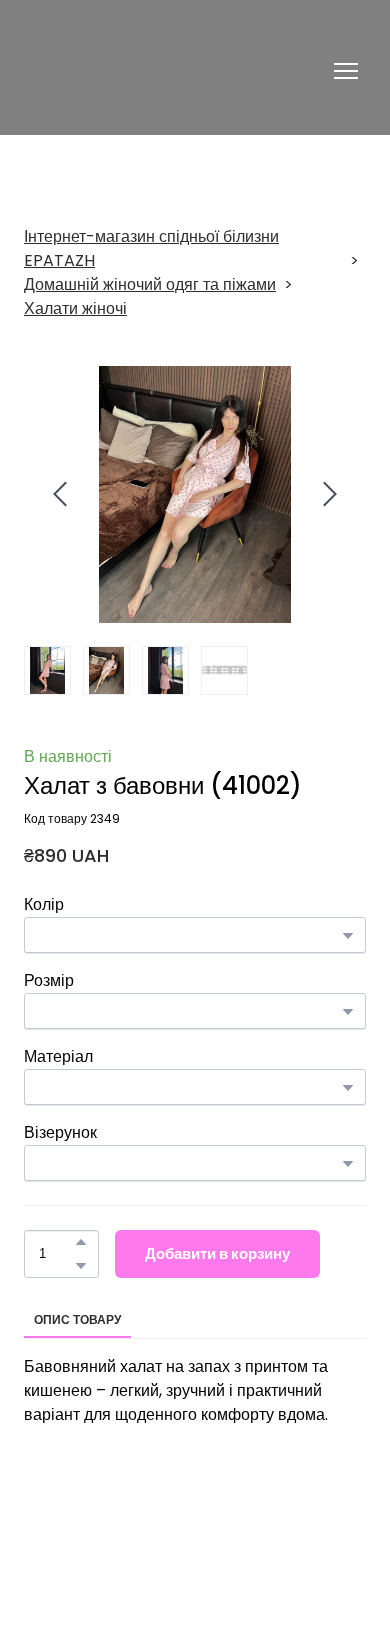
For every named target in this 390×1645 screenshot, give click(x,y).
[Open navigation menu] (346, 71)
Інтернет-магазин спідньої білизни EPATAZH (151, 248)
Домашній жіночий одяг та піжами (150, 284)
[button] (81, 1242)
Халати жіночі (75, 308)
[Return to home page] (137, 71)
